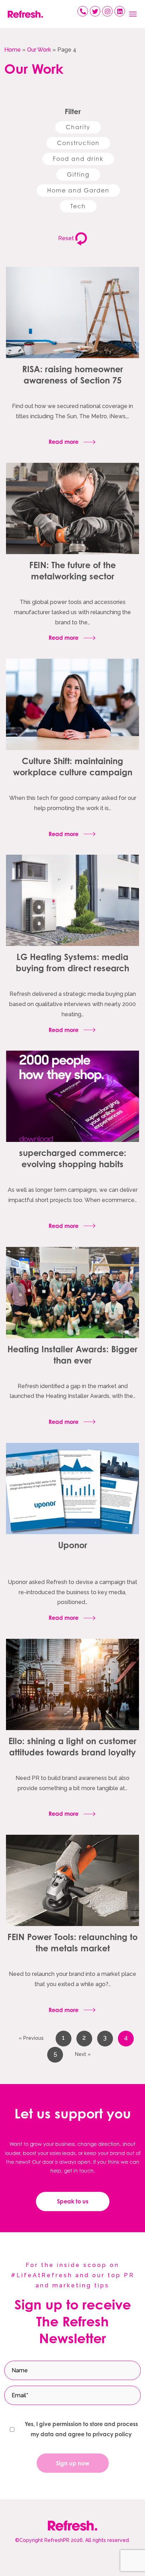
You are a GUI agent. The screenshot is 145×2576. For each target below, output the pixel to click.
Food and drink (78, 159)
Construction (78, 143)
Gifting (78, 175)
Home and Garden (78, 190)
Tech (78, 206)
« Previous (31, 2038)
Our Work (39, 50)
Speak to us (73, 2201)
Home (12, 50)
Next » (83, 2054)
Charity (78, 127)
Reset (67, 238)
